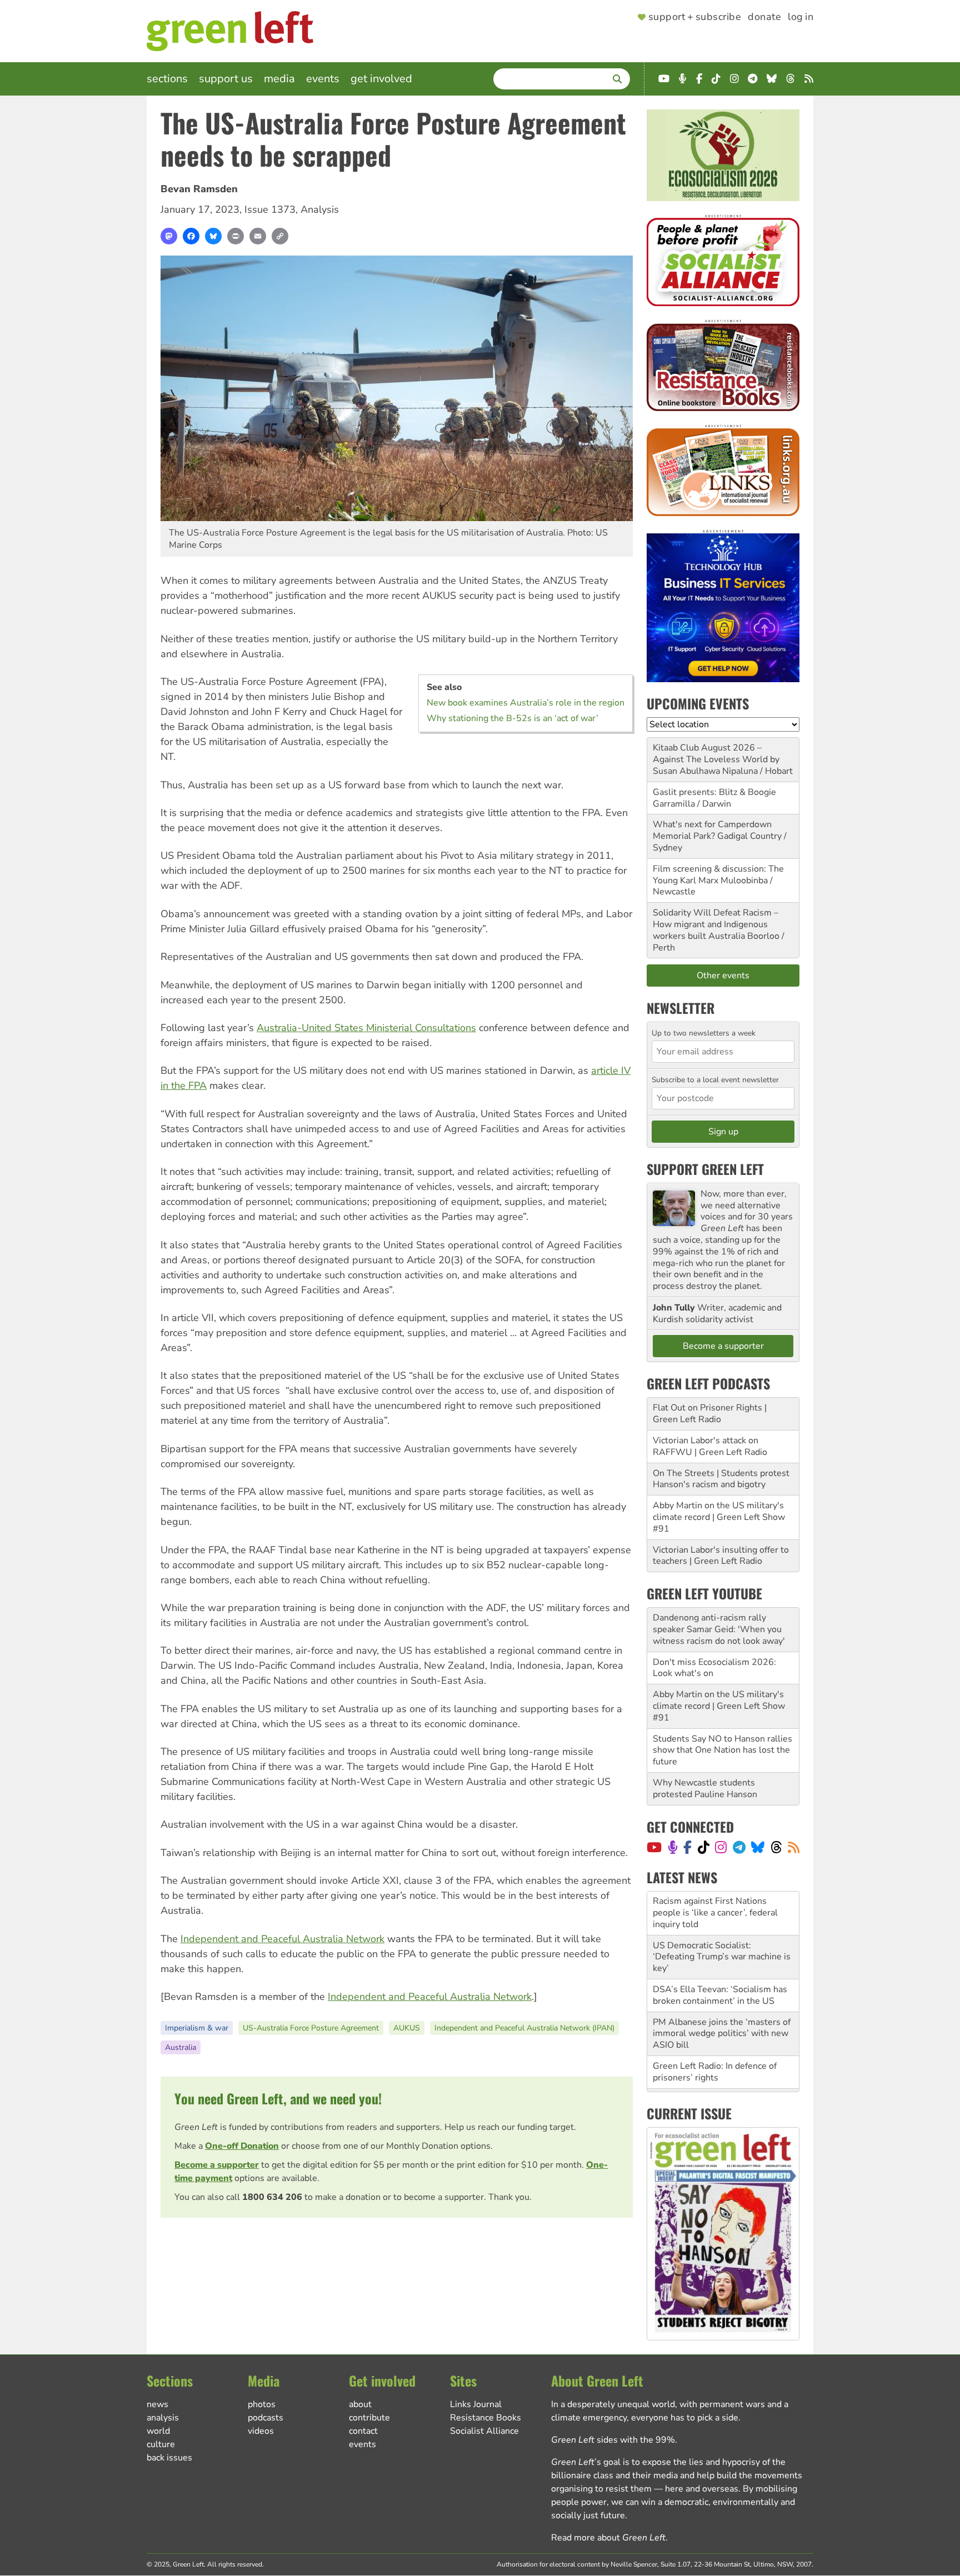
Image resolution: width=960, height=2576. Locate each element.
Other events (723, 976)
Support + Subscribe (695, 17)
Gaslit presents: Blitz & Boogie (714, 792)
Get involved (381, 79)
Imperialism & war (197, 2028)
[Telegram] (739, 1847)
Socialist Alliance (484, 2431)
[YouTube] (654, 1847)
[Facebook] (191, 236)
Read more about (608, 2538)
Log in (801, 17)
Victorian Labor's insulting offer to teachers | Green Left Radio (721, 1556)
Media (279, 79)
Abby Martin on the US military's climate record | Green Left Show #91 (719, 1517)
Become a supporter (217, 2165)
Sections (167, 79)
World (158, 2431)
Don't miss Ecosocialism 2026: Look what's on (714, 1668)
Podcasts (266, 2418)
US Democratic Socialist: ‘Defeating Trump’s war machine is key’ (722, 1913)
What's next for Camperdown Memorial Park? (712, 830)
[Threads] (776, 1847)
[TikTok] (704, 1847)
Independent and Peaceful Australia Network (282, 1939)
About (360, 2404)
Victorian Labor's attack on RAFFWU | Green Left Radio (710, 1446)
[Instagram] (721, 1847)
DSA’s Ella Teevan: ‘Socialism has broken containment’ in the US (720, 1951)
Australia (181, 2047)
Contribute (369, 2418)
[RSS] (794, 1847)
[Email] (258, 236)
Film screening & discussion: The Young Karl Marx (718, 875)
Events (323, 79)
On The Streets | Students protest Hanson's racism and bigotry (721, 1479)
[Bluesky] (213, 236)
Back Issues (169, 2458)
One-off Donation (242, 2146)
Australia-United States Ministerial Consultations (366, 1028)
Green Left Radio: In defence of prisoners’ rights (715, 2028)
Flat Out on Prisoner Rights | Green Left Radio (710, 1414)
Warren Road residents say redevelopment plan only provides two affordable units (721, 2067)
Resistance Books (486, 2418)
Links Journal (476, 2404)
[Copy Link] (280, 236)
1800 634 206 (272, 2197)
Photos (262, 2404)
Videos (261, 2431)
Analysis (320, 209)
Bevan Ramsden (199, 189)
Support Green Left (705, 1169)
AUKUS (407, 2028)
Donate (764, 17)
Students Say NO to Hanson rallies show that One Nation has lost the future (722, 1750)
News (157, 2404)
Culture (161, 2444)
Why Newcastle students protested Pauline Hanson (705, 1789)
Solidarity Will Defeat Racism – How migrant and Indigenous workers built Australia (716, 924)
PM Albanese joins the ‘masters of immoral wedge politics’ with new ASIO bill (722, 1990)
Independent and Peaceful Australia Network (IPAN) (524, 2028)
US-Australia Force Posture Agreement (311, 2028)
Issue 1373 (270, 209)
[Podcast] (673, 1847)
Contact (363, 2431)
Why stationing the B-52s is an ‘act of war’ (512, 718)
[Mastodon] (169, 236)
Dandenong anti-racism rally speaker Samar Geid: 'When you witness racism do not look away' (719, 1629)
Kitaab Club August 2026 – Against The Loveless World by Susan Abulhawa (716, 759)
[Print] (236, 236)
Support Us (226, 79)
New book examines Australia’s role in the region (526, 703)
